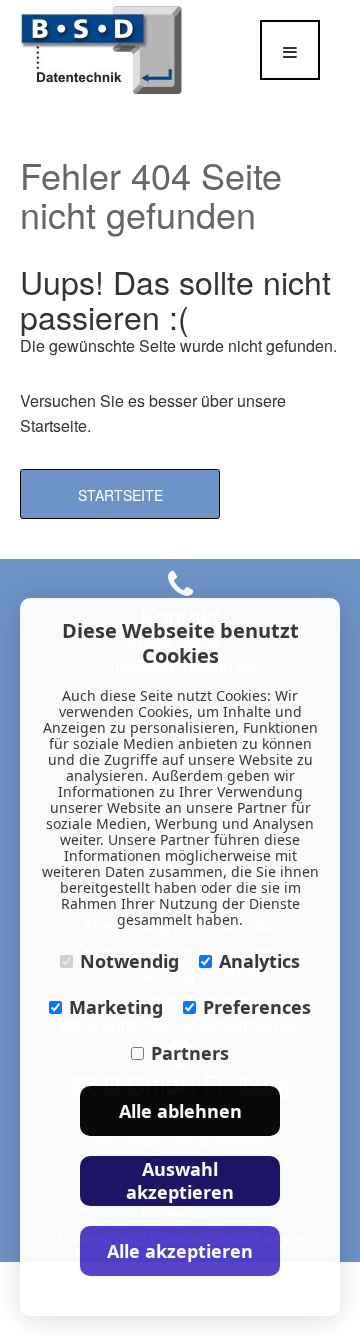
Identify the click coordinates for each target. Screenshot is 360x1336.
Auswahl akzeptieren (180, 1180)
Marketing (116, 1007)
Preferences (257, 1007)
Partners (190, 1053)
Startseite (120, 495)
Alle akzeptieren (180, 1251)
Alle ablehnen (180, 1111)
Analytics (259, 961)
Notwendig (129, 961)
